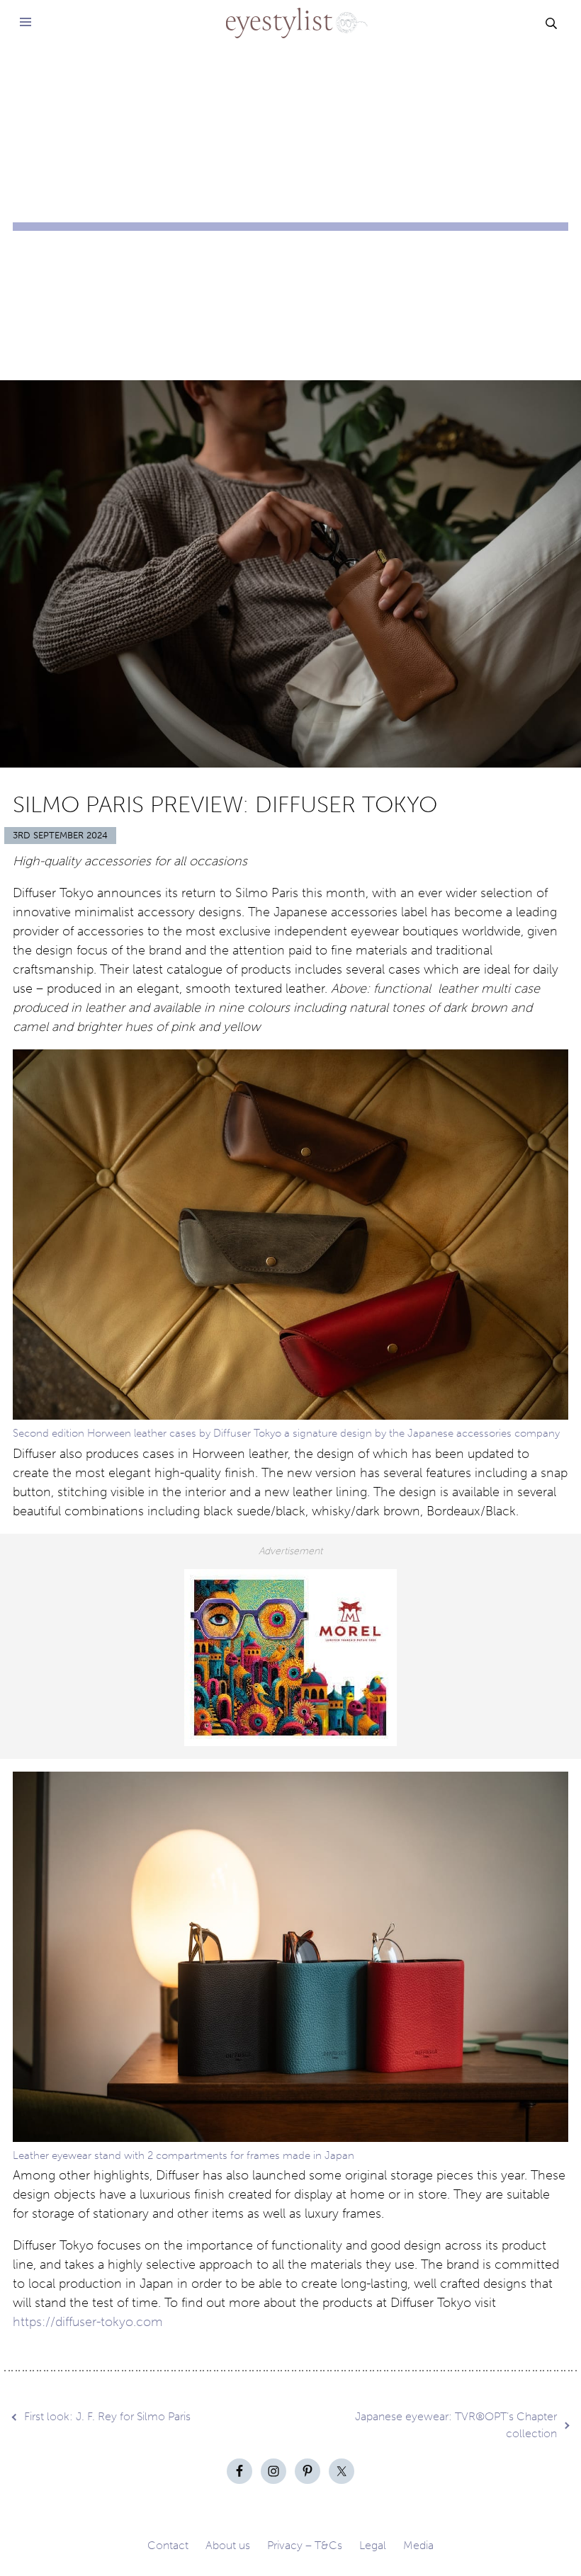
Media (418, 2545)
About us (228, 2545)
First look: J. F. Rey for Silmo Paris (107, 2416)
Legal (373, 2545)
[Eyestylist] (291, 14)
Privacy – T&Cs (305, 2545)
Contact (168, 2545)
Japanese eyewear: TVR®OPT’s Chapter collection (456, 2425)
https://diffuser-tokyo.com (88, 2322)
